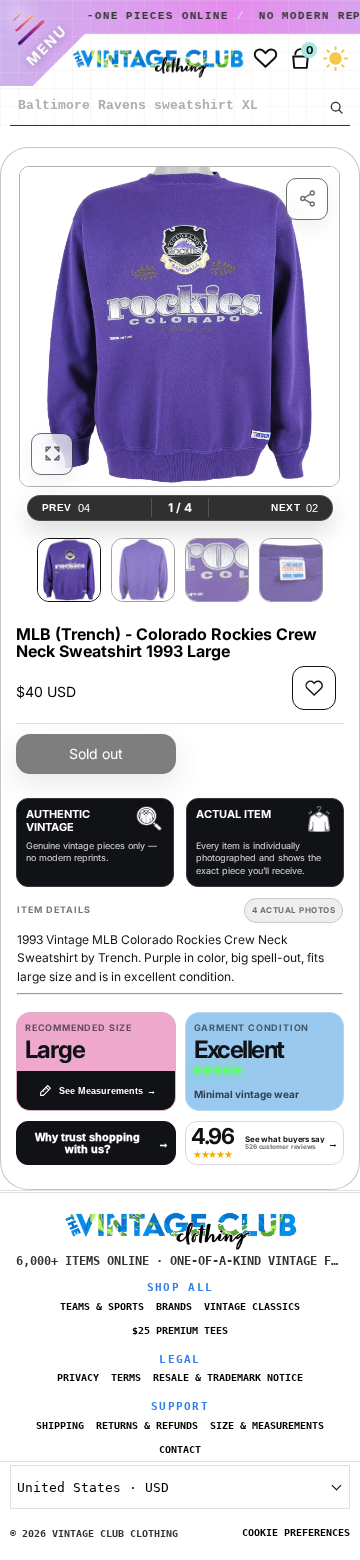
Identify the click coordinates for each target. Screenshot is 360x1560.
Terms (126, 1377)
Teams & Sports (102, 1306)
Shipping (60, 1425)
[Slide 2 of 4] (143, 570)
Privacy (78, 1377)
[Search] (336, 107)
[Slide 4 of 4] (291, 570)
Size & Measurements (267, 1425)
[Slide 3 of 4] (217, 570)
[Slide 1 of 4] (69, 570)
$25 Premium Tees (180, 1330)
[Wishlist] (265, 58)
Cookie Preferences (296, 1532)
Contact (180, 1449)
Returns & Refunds (147, 1425)
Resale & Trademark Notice (228, 1377)
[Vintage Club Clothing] (153, 59)
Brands (174, 1306)
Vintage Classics (252, 1306)
